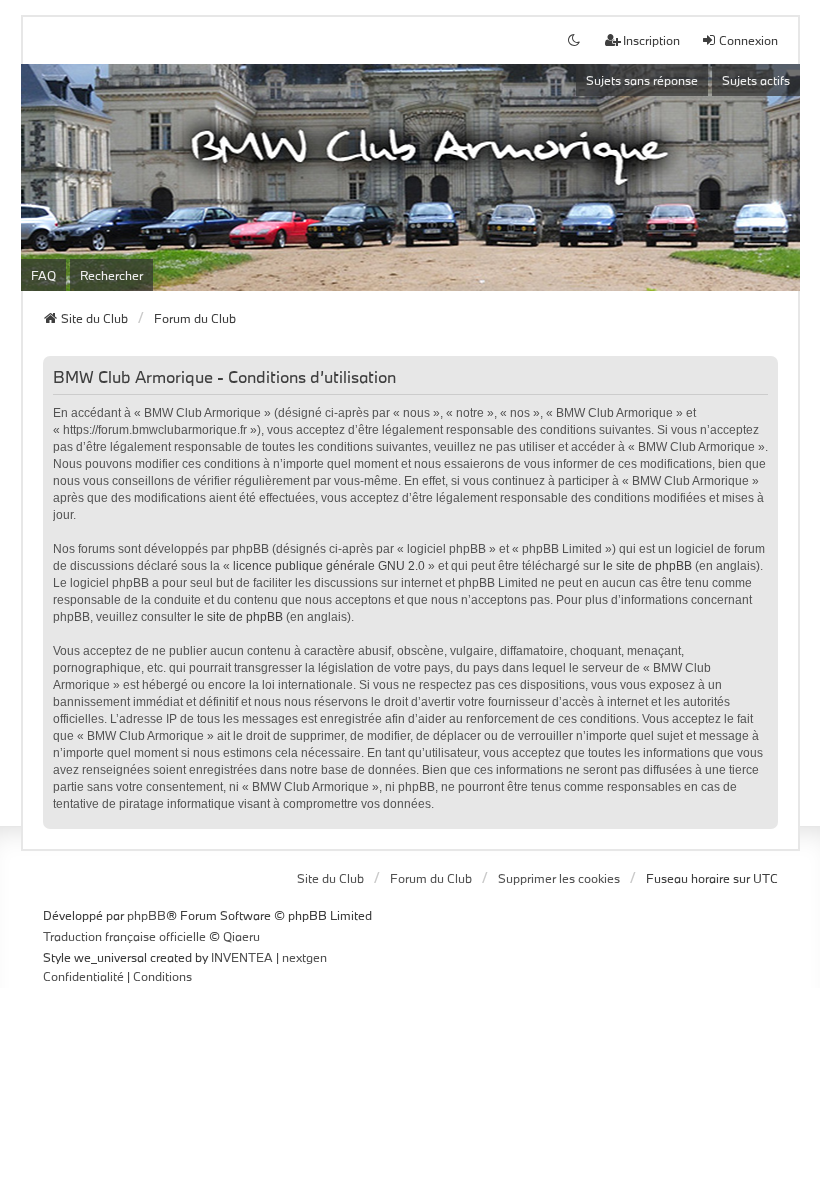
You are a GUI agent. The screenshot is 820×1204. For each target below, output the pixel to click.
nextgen (304, 957)
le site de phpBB (647, 566)
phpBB (146, 915)
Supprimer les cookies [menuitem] (559, 878)
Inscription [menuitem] (651, 40)
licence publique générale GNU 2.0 (329, 566)
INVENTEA (242, 957)
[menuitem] (83, 977)
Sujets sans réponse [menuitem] (642, 80)
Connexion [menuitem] (748, 40)
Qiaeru (241, 936)
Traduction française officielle (124, 936)
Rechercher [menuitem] (111, 275)
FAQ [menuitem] (43, 275)
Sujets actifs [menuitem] (756, 80)
